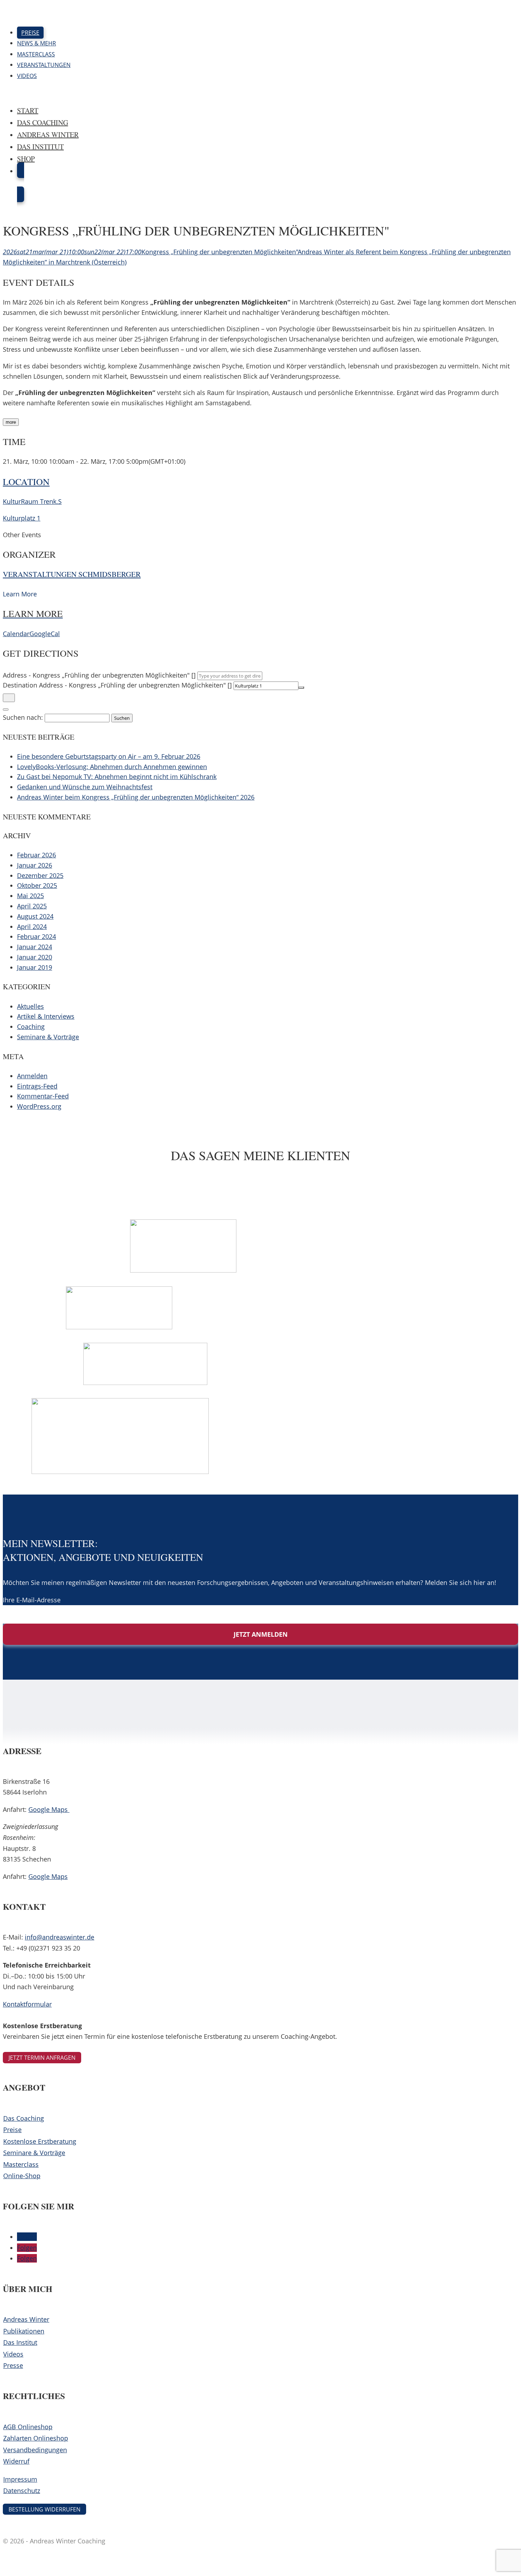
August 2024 (35, 916)
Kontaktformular (27, 2004)
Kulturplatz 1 (22, 518)
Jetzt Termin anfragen (42, 2058)
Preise (30, 33)
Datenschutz (22, 2491)
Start (28, 110)
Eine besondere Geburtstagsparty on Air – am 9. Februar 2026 (109, 756)
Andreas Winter (48, 135)
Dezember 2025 (40, 875)
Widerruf (16, 2461)
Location (26, 482)
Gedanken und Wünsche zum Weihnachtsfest (85, 787)
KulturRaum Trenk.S (32, 501)
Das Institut (40, 147)
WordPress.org (39, 1106)
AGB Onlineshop (28, 2427)
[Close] (6, 710)
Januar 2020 (35, 957)
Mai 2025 (30, 896)
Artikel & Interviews (46, 1016)
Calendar (16, 634)
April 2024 (32, 927)
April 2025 (32, 906)
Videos (27, 76)
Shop (26, 159)
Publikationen (24, 2331)
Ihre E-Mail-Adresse (32, 1600)
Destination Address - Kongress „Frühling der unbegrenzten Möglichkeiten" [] (117, 685)
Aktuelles (30, 1006)
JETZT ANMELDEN (261, 1634)
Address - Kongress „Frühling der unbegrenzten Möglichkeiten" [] (99, 675)
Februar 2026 (37, 855)
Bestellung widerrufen (44, 2509)
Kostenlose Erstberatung (40, 2141)
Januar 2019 (35, 967)
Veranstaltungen (44, 65)
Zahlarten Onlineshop (36, 2438)
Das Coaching (43, 123)
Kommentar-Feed (43, 1096)
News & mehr (37, 43)
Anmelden (32, 1076)
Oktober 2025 (37, 885)
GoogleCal (45, 634)
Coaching (31, 1026)
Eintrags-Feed (37, 1086)
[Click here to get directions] (9, 698)
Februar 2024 (37, 936)
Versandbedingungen (35, 2450)
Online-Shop (22, 2176)
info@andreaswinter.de (60, 1937)
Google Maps (49, 1809)
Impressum (20, 2479)
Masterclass (36, 54)
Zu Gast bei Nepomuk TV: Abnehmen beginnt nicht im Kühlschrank (117, 777)
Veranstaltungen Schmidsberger (72, 574)
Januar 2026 (35, 865)
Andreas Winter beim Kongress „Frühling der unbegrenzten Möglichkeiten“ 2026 (136, 797)
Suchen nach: (23, 717)
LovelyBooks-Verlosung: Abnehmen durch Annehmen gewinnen (112, 767)
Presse (13, 2365)
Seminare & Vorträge (48, 1037)
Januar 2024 (35, 947)
